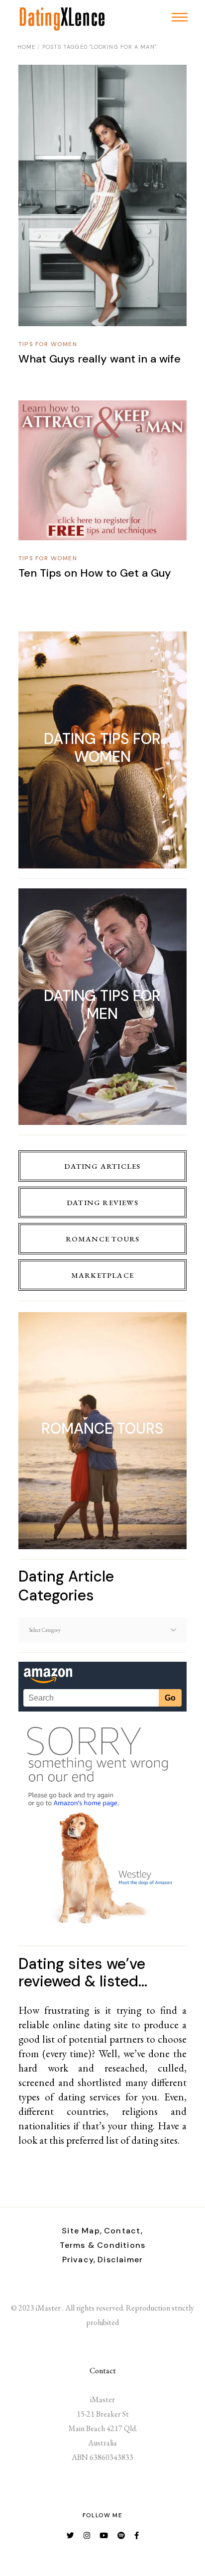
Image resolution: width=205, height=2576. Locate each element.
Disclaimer (120, 2260)
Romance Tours (103, 1239)
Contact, (124, 2231)
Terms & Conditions (103, 2245)
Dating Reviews (102, 1202)
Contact (103, 2371)
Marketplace (102, 1275)
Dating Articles (102, 1166)
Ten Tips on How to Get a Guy (95, 573)
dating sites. (155, 2140)
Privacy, (79, 2260)
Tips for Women (48, 344)
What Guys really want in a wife (100, 359)
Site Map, (82, 2231)
